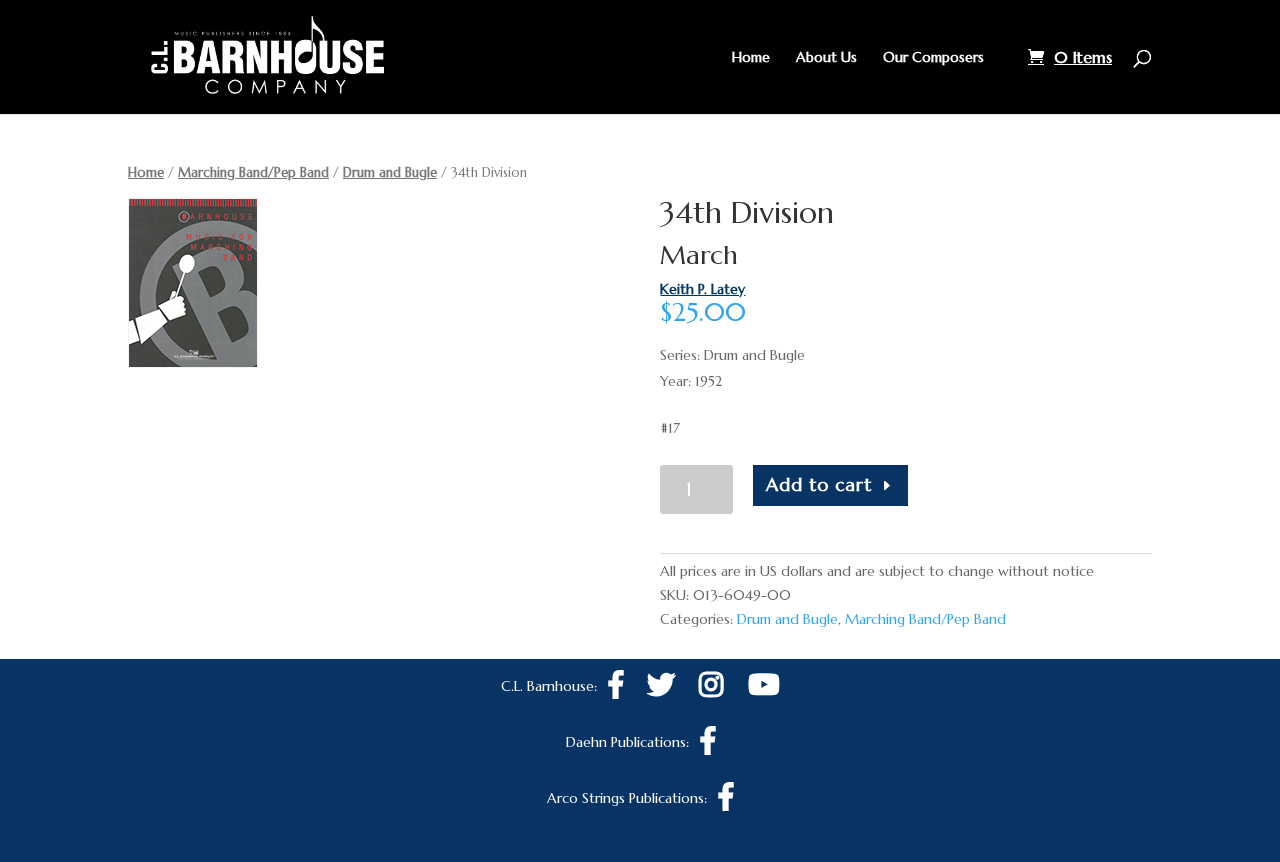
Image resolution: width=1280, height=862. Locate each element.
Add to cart (819, 484)
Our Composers (933, 58)
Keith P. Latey (702, 289)
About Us (826, 58)
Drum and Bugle (390, 172)
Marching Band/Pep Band (253, 172)
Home (751, 58)
